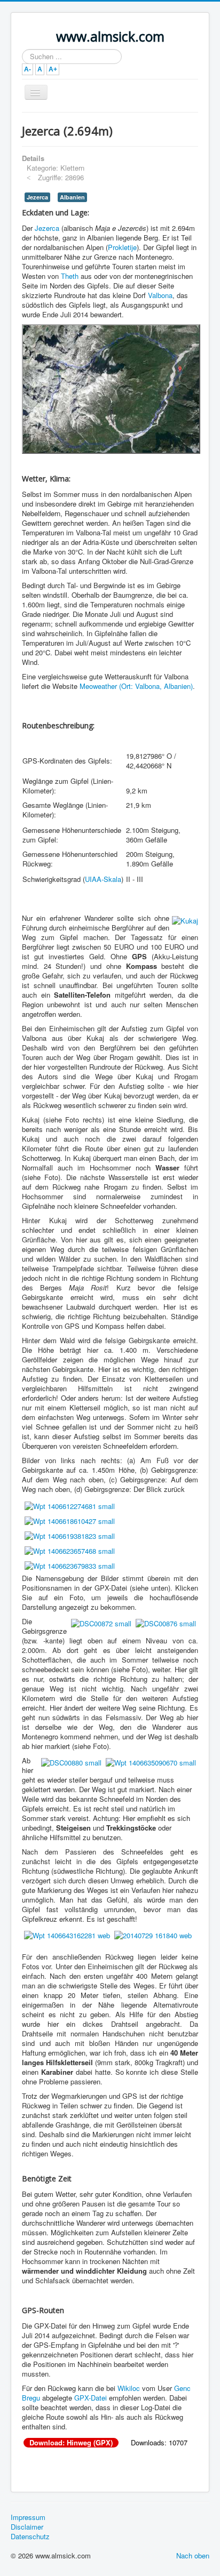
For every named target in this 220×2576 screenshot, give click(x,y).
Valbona (160, 295)
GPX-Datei (91, 2398)
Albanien (72, 197)
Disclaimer (27, 2527)
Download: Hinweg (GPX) (71, 2443)
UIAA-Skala (103, 879)
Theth (70, 276)
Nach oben (193, 2555)
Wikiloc (129, 2388)
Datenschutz (30, 2537)
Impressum (28, 2517)
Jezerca (37, 197)
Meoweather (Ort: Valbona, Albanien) (136, 686)
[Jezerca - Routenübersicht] (111, 388)
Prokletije (122, 247)
